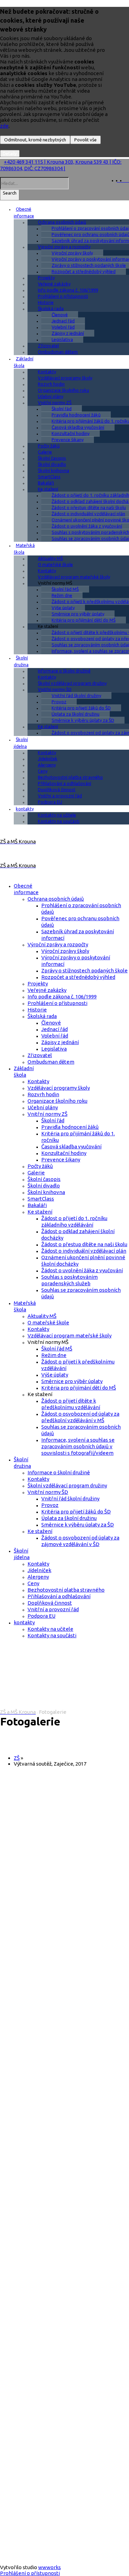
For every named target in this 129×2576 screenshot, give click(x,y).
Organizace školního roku (63, 390)
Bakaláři (46, 483)
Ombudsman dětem (58, 352)
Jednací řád (63, 321)
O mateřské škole (55, 564)
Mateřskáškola (24, 549)
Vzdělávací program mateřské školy (74, 577)
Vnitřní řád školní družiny (76, 695)
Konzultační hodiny (71, 433)
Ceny (43, 771)
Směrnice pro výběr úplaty (78, 614)
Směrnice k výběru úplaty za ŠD (83, 720)
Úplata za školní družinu (76, 714)
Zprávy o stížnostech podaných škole (84, 970)
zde (4, 126)
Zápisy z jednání (68, 333)
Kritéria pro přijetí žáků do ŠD (81, 708)
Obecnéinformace (24, 212)
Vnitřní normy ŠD (55, 689)
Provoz (59, 702)
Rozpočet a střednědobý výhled (84, 271)
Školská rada (51, 308)
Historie (46, 302)
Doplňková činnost (57, 789)
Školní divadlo (52, 464)
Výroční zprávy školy (72, 253)
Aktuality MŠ (50, 558)
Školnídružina (21, 661)
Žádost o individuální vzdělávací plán (84, 1251)
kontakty (25, 809)
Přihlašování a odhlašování (64, 783)
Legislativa (62, 339)
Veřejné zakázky (54, 284)
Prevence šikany (68, 440)
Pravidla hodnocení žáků (76, 415)
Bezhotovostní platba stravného (70, 777)
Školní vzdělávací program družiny (72, 683)
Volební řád (63, 327)
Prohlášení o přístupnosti (63, 296)
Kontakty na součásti (59, 821)
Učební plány (51, 396)
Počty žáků (49, 446)
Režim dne (62, 595)
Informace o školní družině (64, 671)
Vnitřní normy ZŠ (55, 402)
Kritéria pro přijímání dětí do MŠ (84, 620)
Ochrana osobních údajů (62, 222)
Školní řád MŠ (65, 589)
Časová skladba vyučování (78, 427)
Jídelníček (48, 759)
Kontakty (47, 372)
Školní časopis (52, 458)
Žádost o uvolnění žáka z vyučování (82, 1270)
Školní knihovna (53, 470)
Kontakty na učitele (57, 815)
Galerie (45, 452)
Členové (60, 315)
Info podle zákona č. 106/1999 (68, 290)
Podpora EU (50, 802)
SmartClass (49, 477)
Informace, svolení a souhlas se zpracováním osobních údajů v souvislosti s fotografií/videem (78, 1446)
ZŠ (17, 1758)
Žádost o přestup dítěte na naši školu (84, 1244)
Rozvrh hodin (51, 384)
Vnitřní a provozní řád (60, 796)
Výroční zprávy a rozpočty (64, 247)
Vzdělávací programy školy (65, 378)
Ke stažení (48, 489)
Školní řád (62, 409)
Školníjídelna (21, 743)
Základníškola (24, 362)
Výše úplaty (63, 608)
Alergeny (47, 765)
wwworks (50, 2567)
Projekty (46, 278)
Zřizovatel (48, 346)
